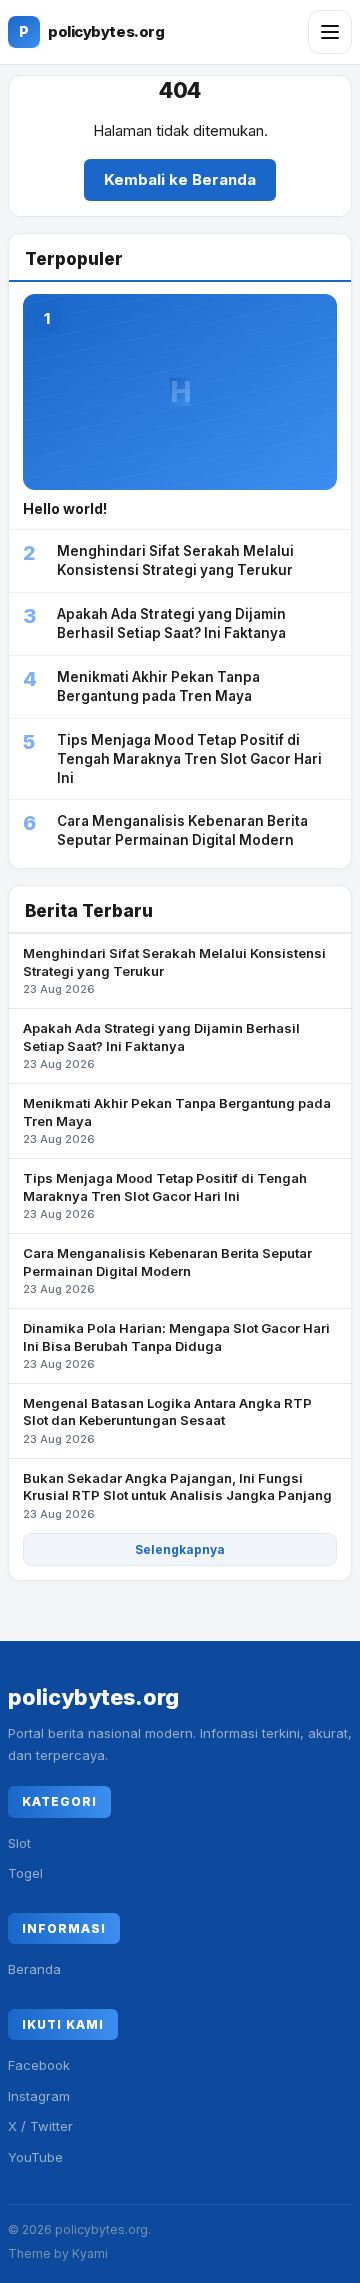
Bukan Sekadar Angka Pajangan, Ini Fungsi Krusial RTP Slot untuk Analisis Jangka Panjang (177, 1495)
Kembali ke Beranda (180, 179)
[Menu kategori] (330, 32)
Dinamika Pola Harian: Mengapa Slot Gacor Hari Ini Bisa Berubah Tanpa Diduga (176, 1345)
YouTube (35, 2157)
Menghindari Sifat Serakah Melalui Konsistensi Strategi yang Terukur (174, 970)
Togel (25, 1873)
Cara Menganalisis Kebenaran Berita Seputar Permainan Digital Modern (167, 1270)
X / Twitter (40, 2126)
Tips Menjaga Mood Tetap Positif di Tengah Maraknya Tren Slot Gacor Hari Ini (165, 1195)
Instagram (39, 2096)
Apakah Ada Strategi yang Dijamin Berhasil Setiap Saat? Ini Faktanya (161, 1045)
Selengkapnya (180, 1549)
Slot (19, 1843)
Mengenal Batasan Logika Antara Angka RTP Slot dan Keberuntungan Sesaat (167, 1420)
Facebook (39, 2065)
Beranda (34, 1969)
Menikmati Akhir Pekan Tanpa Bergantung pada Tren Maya (177, 1120)
